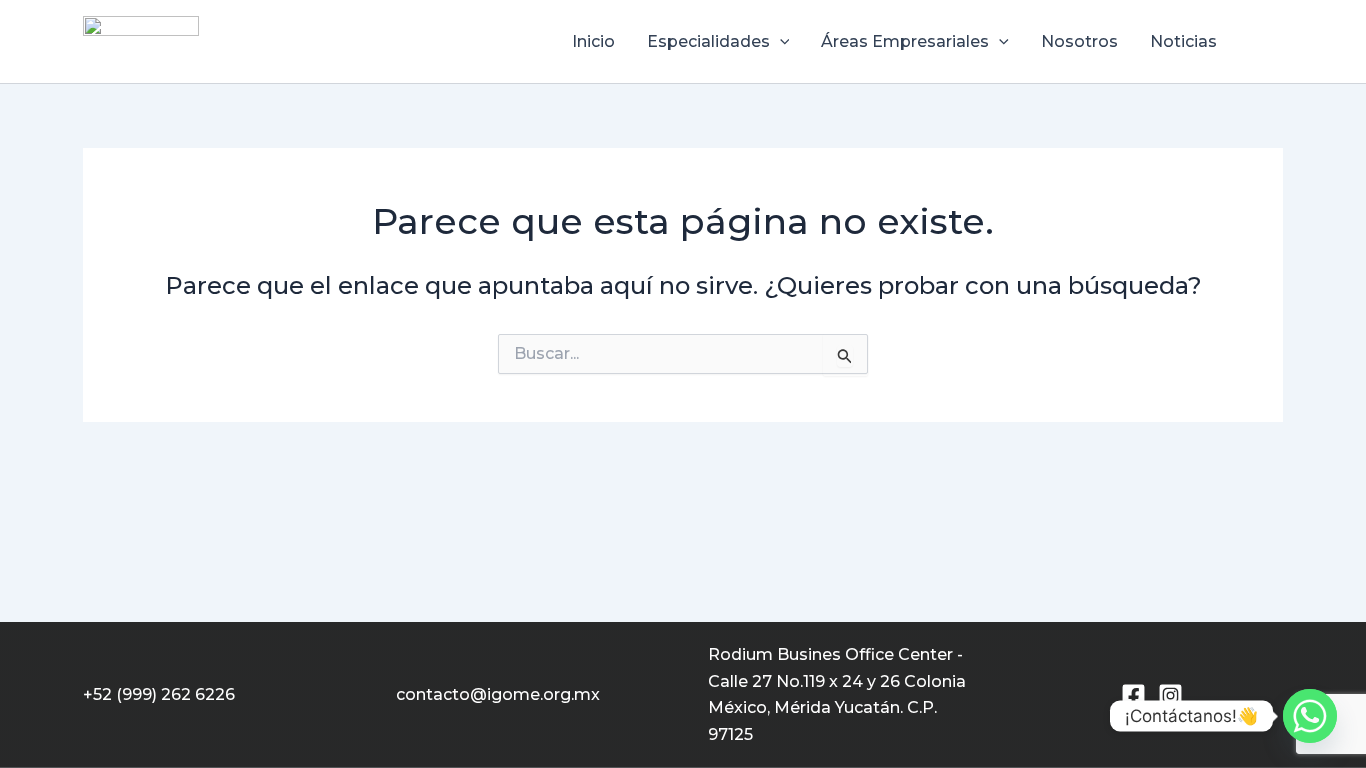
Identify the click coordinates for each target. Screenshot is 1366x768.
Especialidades (708, 41)
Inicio (593, 41)
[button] (780, 42)
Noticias (1183, 41)
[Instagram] (1170, 695)
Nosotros (1079, 41)
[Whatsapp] (1310, 716)
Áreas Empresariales (905, 41)
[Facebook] (1133, 695)
